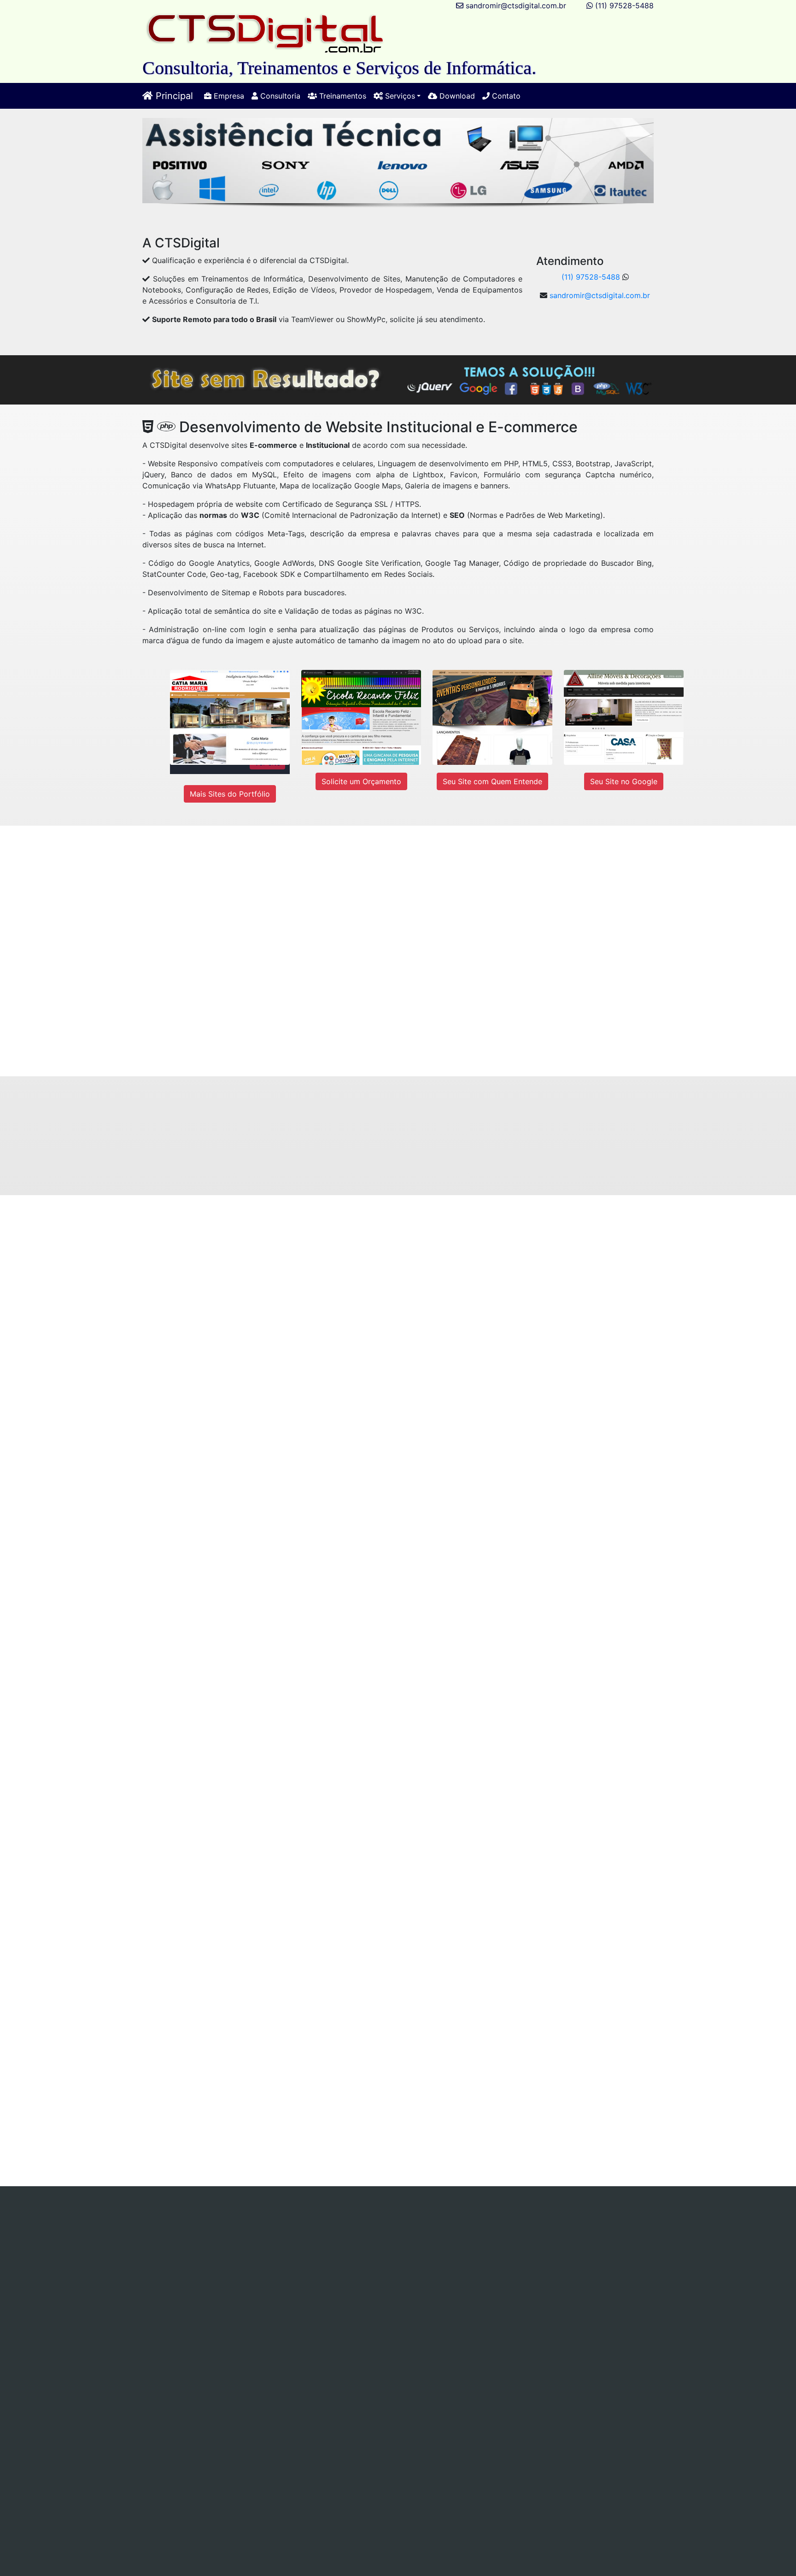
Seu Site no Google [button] (624, 781)
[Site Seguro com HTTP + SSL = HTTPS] (461, 1155)
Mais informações (133, 1343)
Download (456, 96)
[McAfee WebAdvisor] (352, 2473)
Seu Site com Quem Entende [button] (492, 781)
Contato (505, 96)
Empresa (228, 96)
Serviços (286, 2224)
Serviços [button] (399, 96)
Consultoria (279, 96)
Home (115, 2224)
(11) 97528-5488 (624, 6)
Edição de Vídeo (483, 2235)
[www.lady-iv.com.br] (505, 930)
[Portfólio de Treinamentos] (221, 1885)
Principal (173, 96)
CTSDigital (472, 2361)
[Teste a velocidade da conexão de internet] (170, 2088)
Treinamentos (342, 96)
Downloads (432, 2246)
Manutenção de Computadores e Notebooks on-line (474, 2224)
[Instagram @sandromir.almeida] (511, 2278)
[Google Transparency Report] (549, 2440)
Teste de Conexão (275, 2246)
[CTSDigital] (265, 33)
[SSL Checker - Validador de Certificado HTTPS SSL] (287, 2440)
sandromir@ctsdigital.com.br (516, 6)
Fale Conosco (483, 2246)
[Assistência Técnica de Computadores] (483, 1282)
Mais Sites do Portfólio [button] (230, 794)
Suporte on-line (179, 2235)
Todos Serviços (341, 2246)
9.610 (326, 2331)
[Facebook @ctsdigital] (136, 2278)
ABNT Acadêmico (549, 2235)
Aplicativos (344, 2235)
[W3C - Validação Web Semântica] (418, 2407)
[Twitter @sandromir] (266, 2278)
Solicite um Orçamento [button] (361, 781)
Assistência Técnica (342, 2224)
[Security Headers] (418, 2440)
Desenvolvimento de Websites (265, 2235)
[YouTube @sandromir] (394, 2278)
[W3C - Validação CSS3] (287, 2407)
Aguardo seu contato (445, 1040)
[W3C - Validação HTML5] (155, 2407)
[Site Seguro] (155, 2440)
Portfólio (390, 2246)
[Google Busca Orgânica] (549, 2407)
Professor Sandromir (540, 2361)
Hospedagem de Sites (409, 2235)
